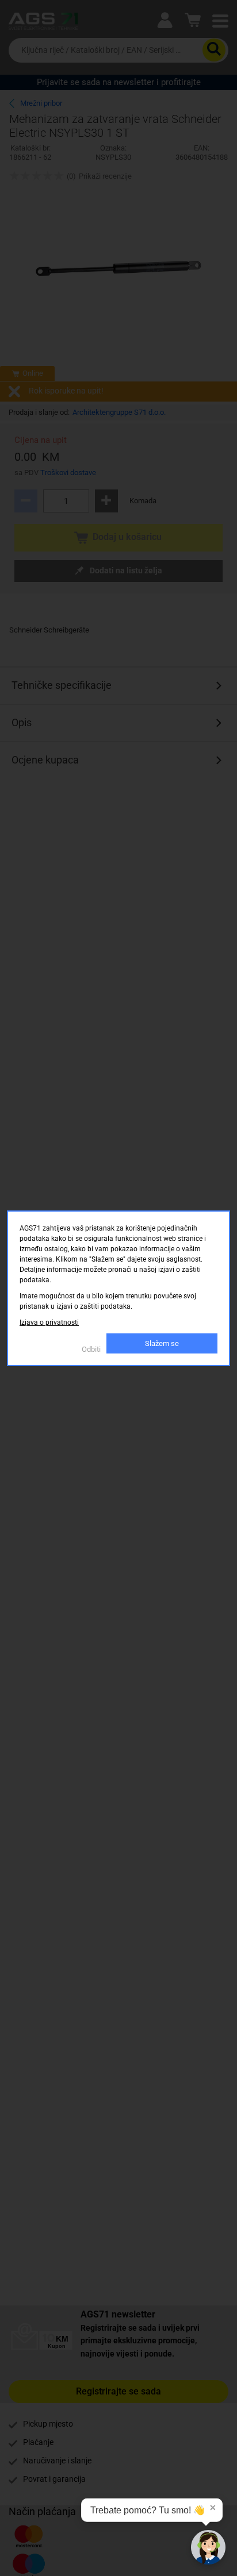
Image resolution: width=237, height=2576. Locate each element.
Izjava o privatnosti (49, 1322)
